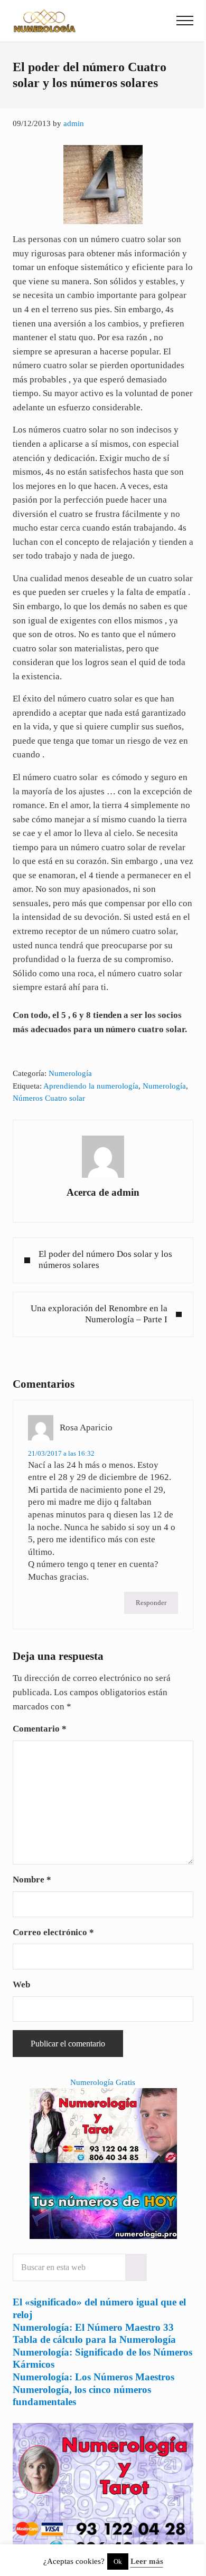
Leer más (147, 2561)
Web (21, 1984)
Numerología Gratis (103, 2082)
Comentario (40, 1729)
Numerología (70, 1073)
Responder (151, 1603)
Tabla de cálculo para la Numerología (94, 2339)
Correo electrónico (53, 1932)
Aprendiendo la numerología (91, 1086)
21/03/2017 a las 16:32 (61, 1453)
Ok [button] (118, 2561)
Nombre (32, 1880)
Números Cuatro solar (49, 1098)
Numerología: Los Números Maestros (93, 2377)
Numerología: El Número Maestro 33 (93, 2327)
